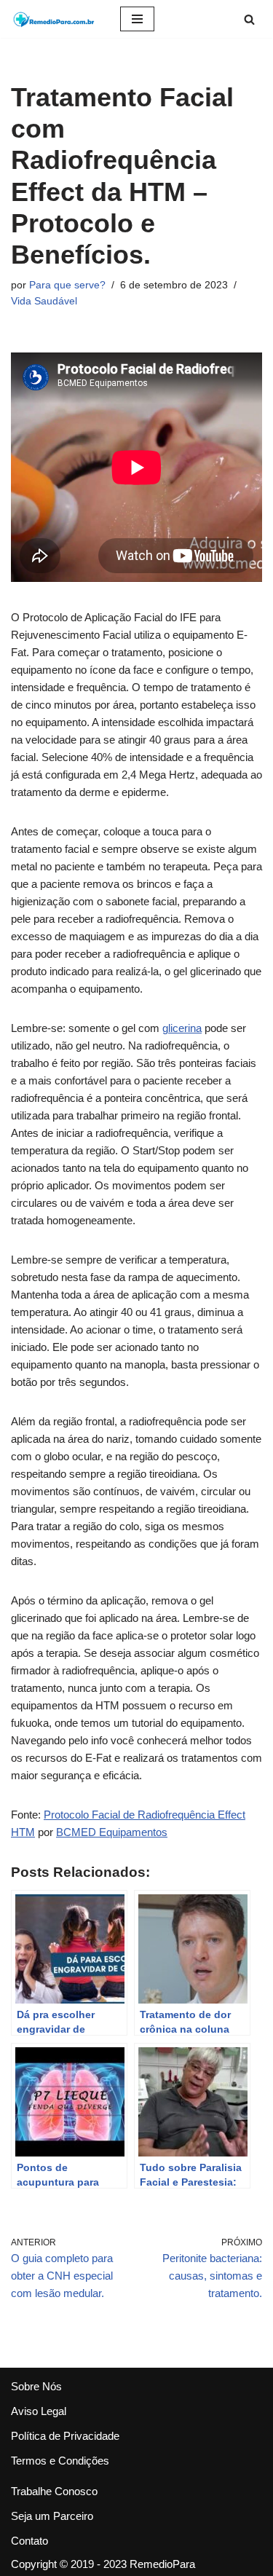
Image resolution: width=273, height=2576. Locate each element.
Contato (29, 2541)
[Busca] (249, 19)
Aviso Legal (39, 2411)
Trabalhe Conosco (54, 2491)
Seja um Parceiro (52, 2516)
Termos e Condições (60, 2461)
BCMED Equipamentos (112, 1832)
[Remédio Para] (55, 19)
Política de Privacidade (65, 2436)
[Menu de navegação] (137, 19)
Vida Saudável (44, 301)
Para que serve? (67, 285)
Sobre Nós (36, 2386)
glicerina (182, 1028)
